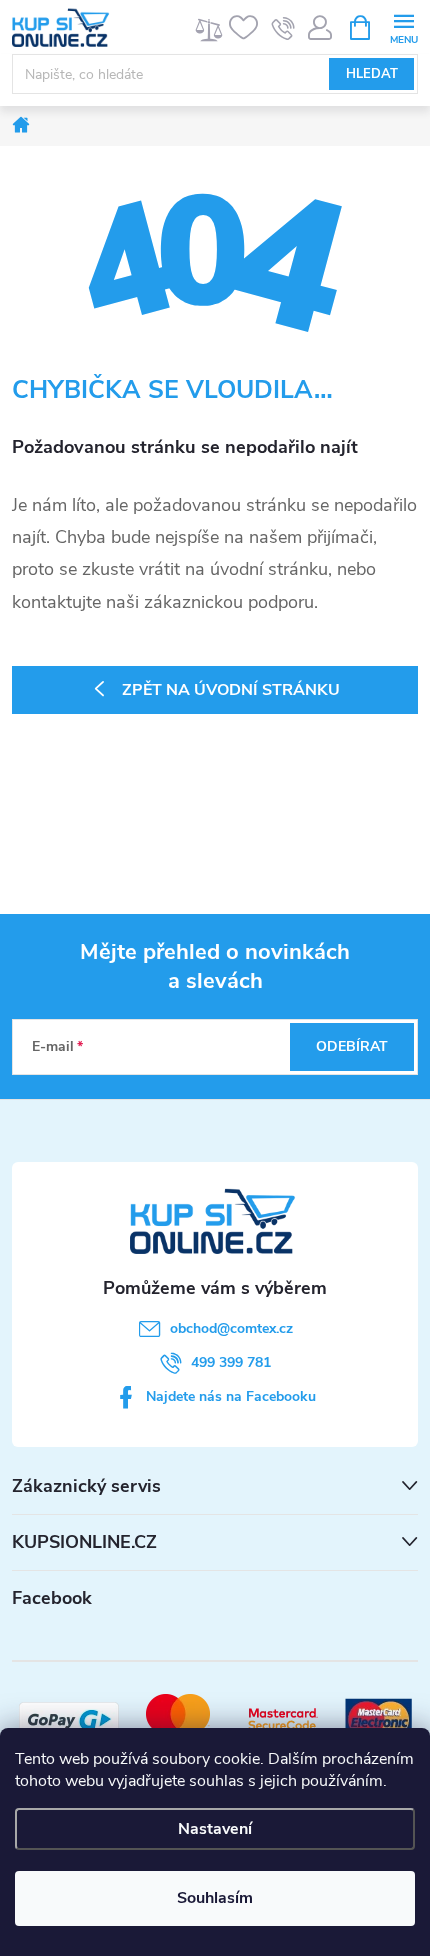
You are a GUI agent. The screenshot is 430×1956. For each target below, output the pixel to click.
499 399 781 (231, 1362)
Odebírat (352, 1046)
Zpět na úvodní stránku (231, 690)
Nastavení (215, 1829)
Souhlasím (215, 1898)
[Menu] (403, 26)
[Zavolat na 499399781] (283, 28)
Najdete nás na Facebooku (231, 1396)
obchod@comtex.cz (231, 1328)
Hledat (372, 74)
